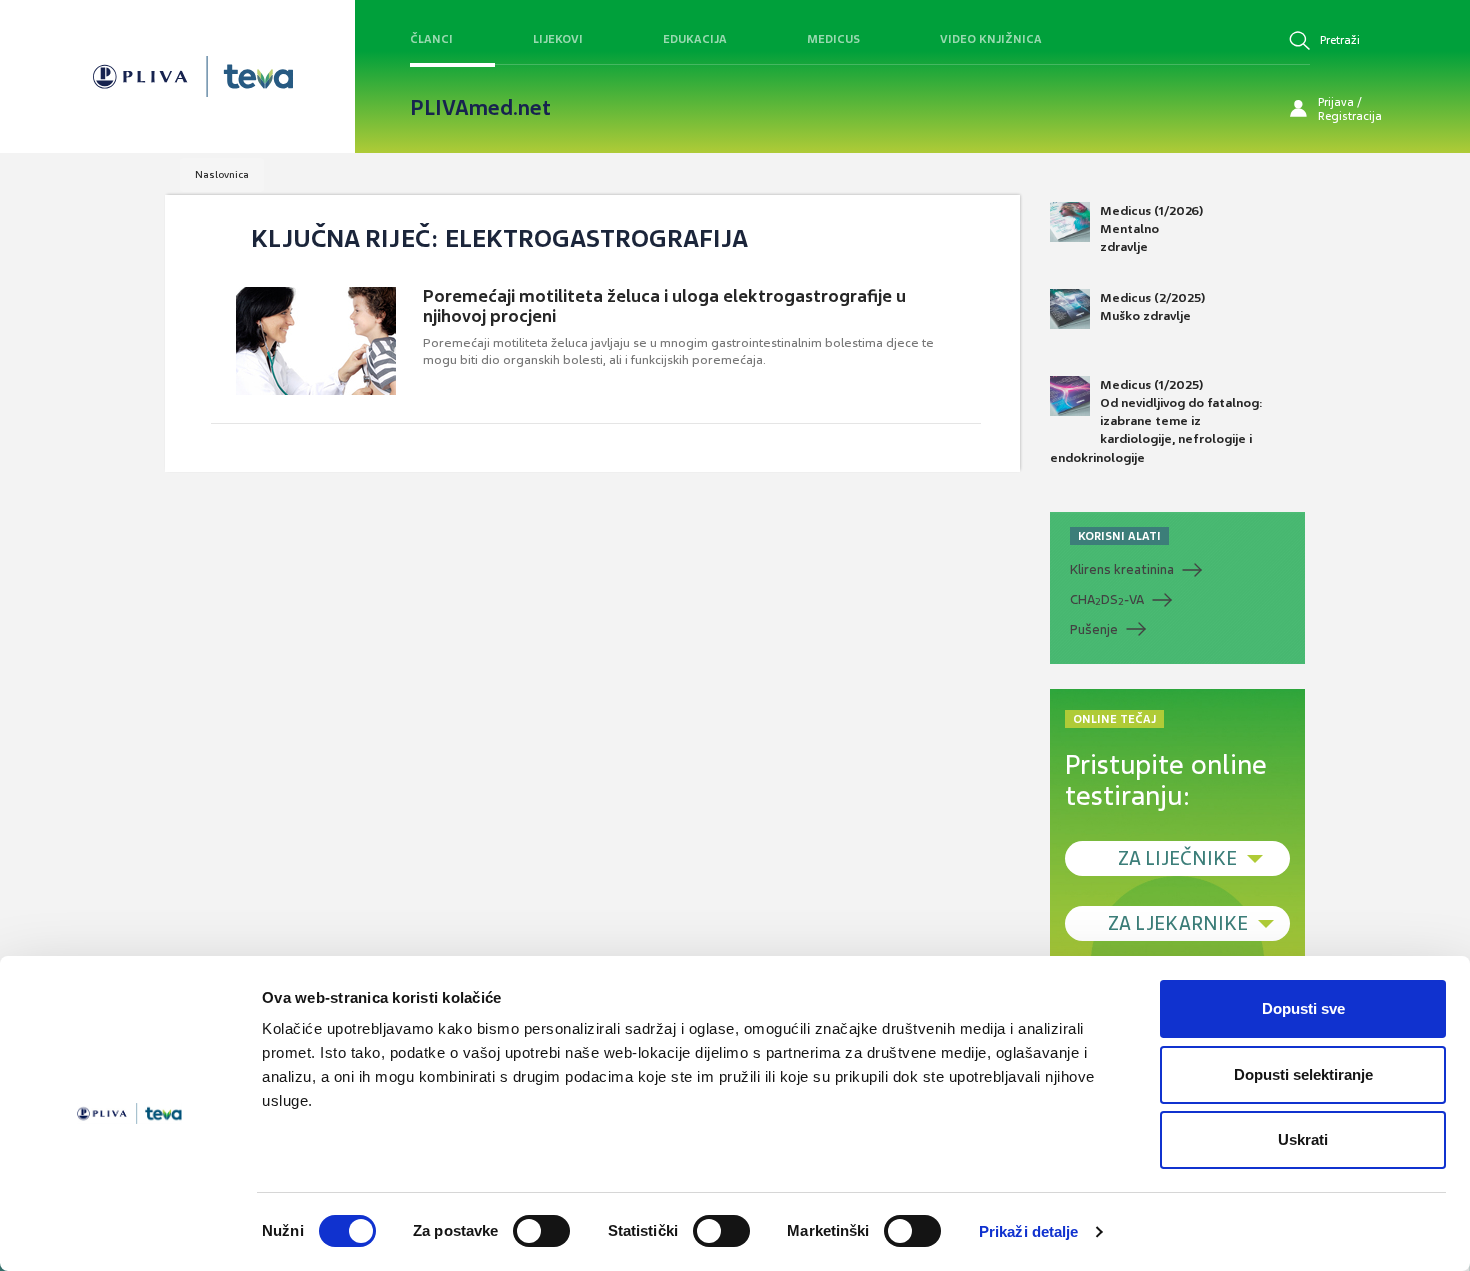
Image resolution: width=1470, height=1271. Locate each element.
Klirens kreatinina (1122, 569)
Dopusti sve (1303, 1008)
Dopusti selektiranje (1303, 1074)
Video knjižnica (991, 39)
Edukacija (695, 39)
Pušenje (1094, 629)
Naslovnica (222, 174)
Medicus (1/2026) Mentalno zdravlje (1151, 229)
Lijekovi (558, 39)
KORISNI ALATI (1119, 536)
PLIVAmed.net (480, 108)
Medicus (833, 39)
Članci (431, 39)
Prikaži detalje (1029, 1231)
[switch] (541, 1231)
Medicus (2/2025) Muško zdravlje (1152, 307)
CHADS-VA (1107, 600)
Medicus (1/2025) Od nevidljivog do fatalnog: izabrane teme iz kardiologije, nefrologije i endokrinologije (1156, 421)
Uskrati (1303, 1139)
